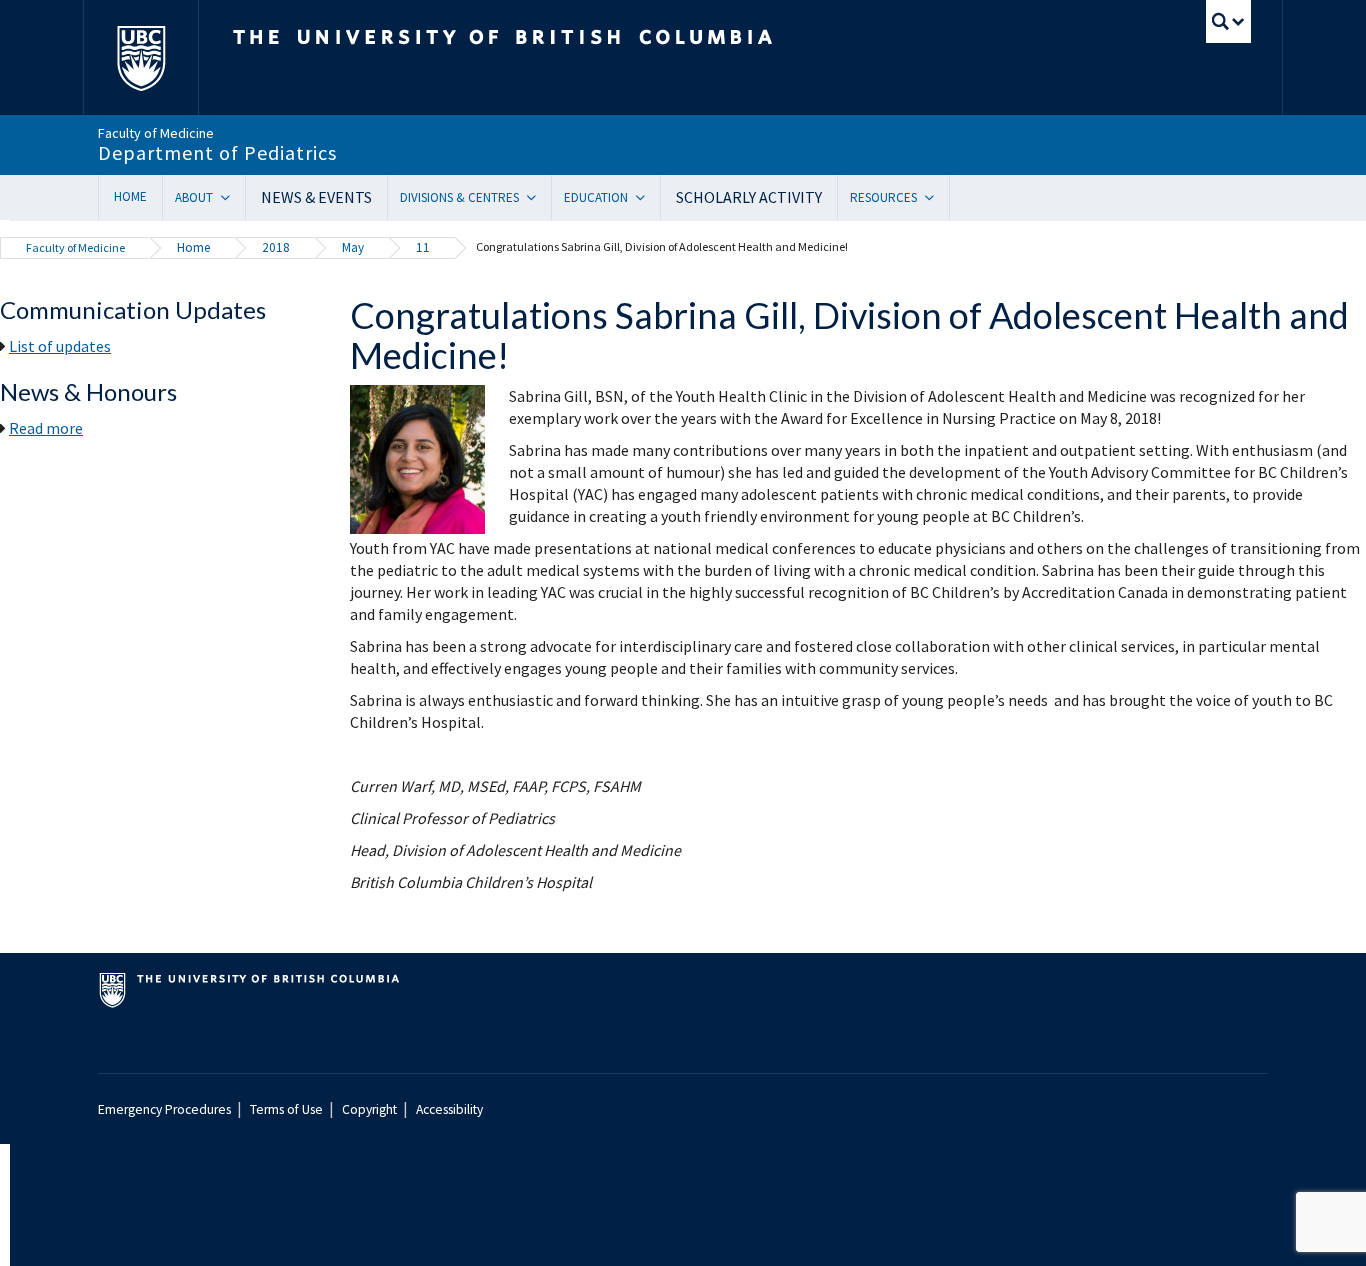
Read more (46, 428)
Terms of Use (286, 1109)
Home (130, 196)
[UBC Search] (1228, 21)
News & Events (316, 197)
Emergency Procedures (164, 1109)
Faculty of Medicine (75, 247)
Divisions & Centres (459, 197)
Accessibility (449, 1109)
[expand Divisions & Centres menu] (538, 198)
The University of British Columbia (140, 57)
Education (596, 197)
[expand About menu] (232, 198)
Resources (883, 197)
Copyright (369, 1109)
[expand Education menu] (647, 198)
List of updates (60, 346)
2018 (276, 247)
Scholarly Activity (749, 197)
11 (423, 247)
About (194, 197)
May (353, 247)
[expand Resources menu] (936, 198)
